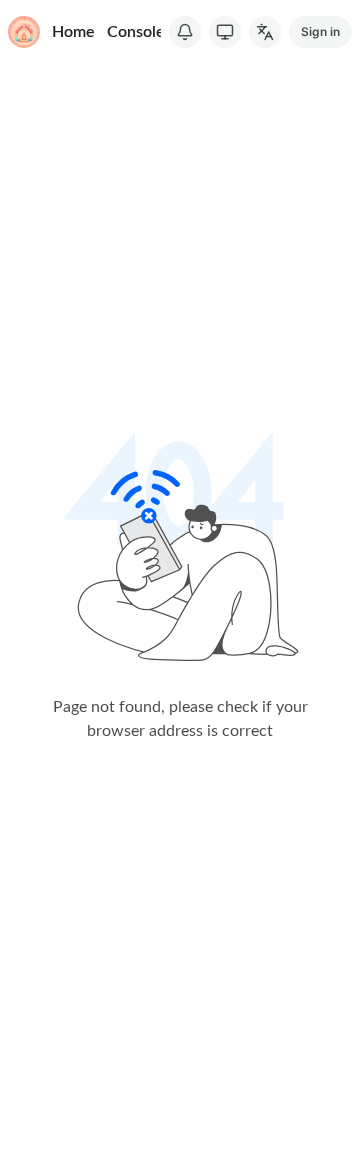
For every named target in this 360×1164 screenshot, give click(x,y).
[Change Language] (265, 32)
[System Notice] (185, 32)
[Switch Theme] (225, 32)
